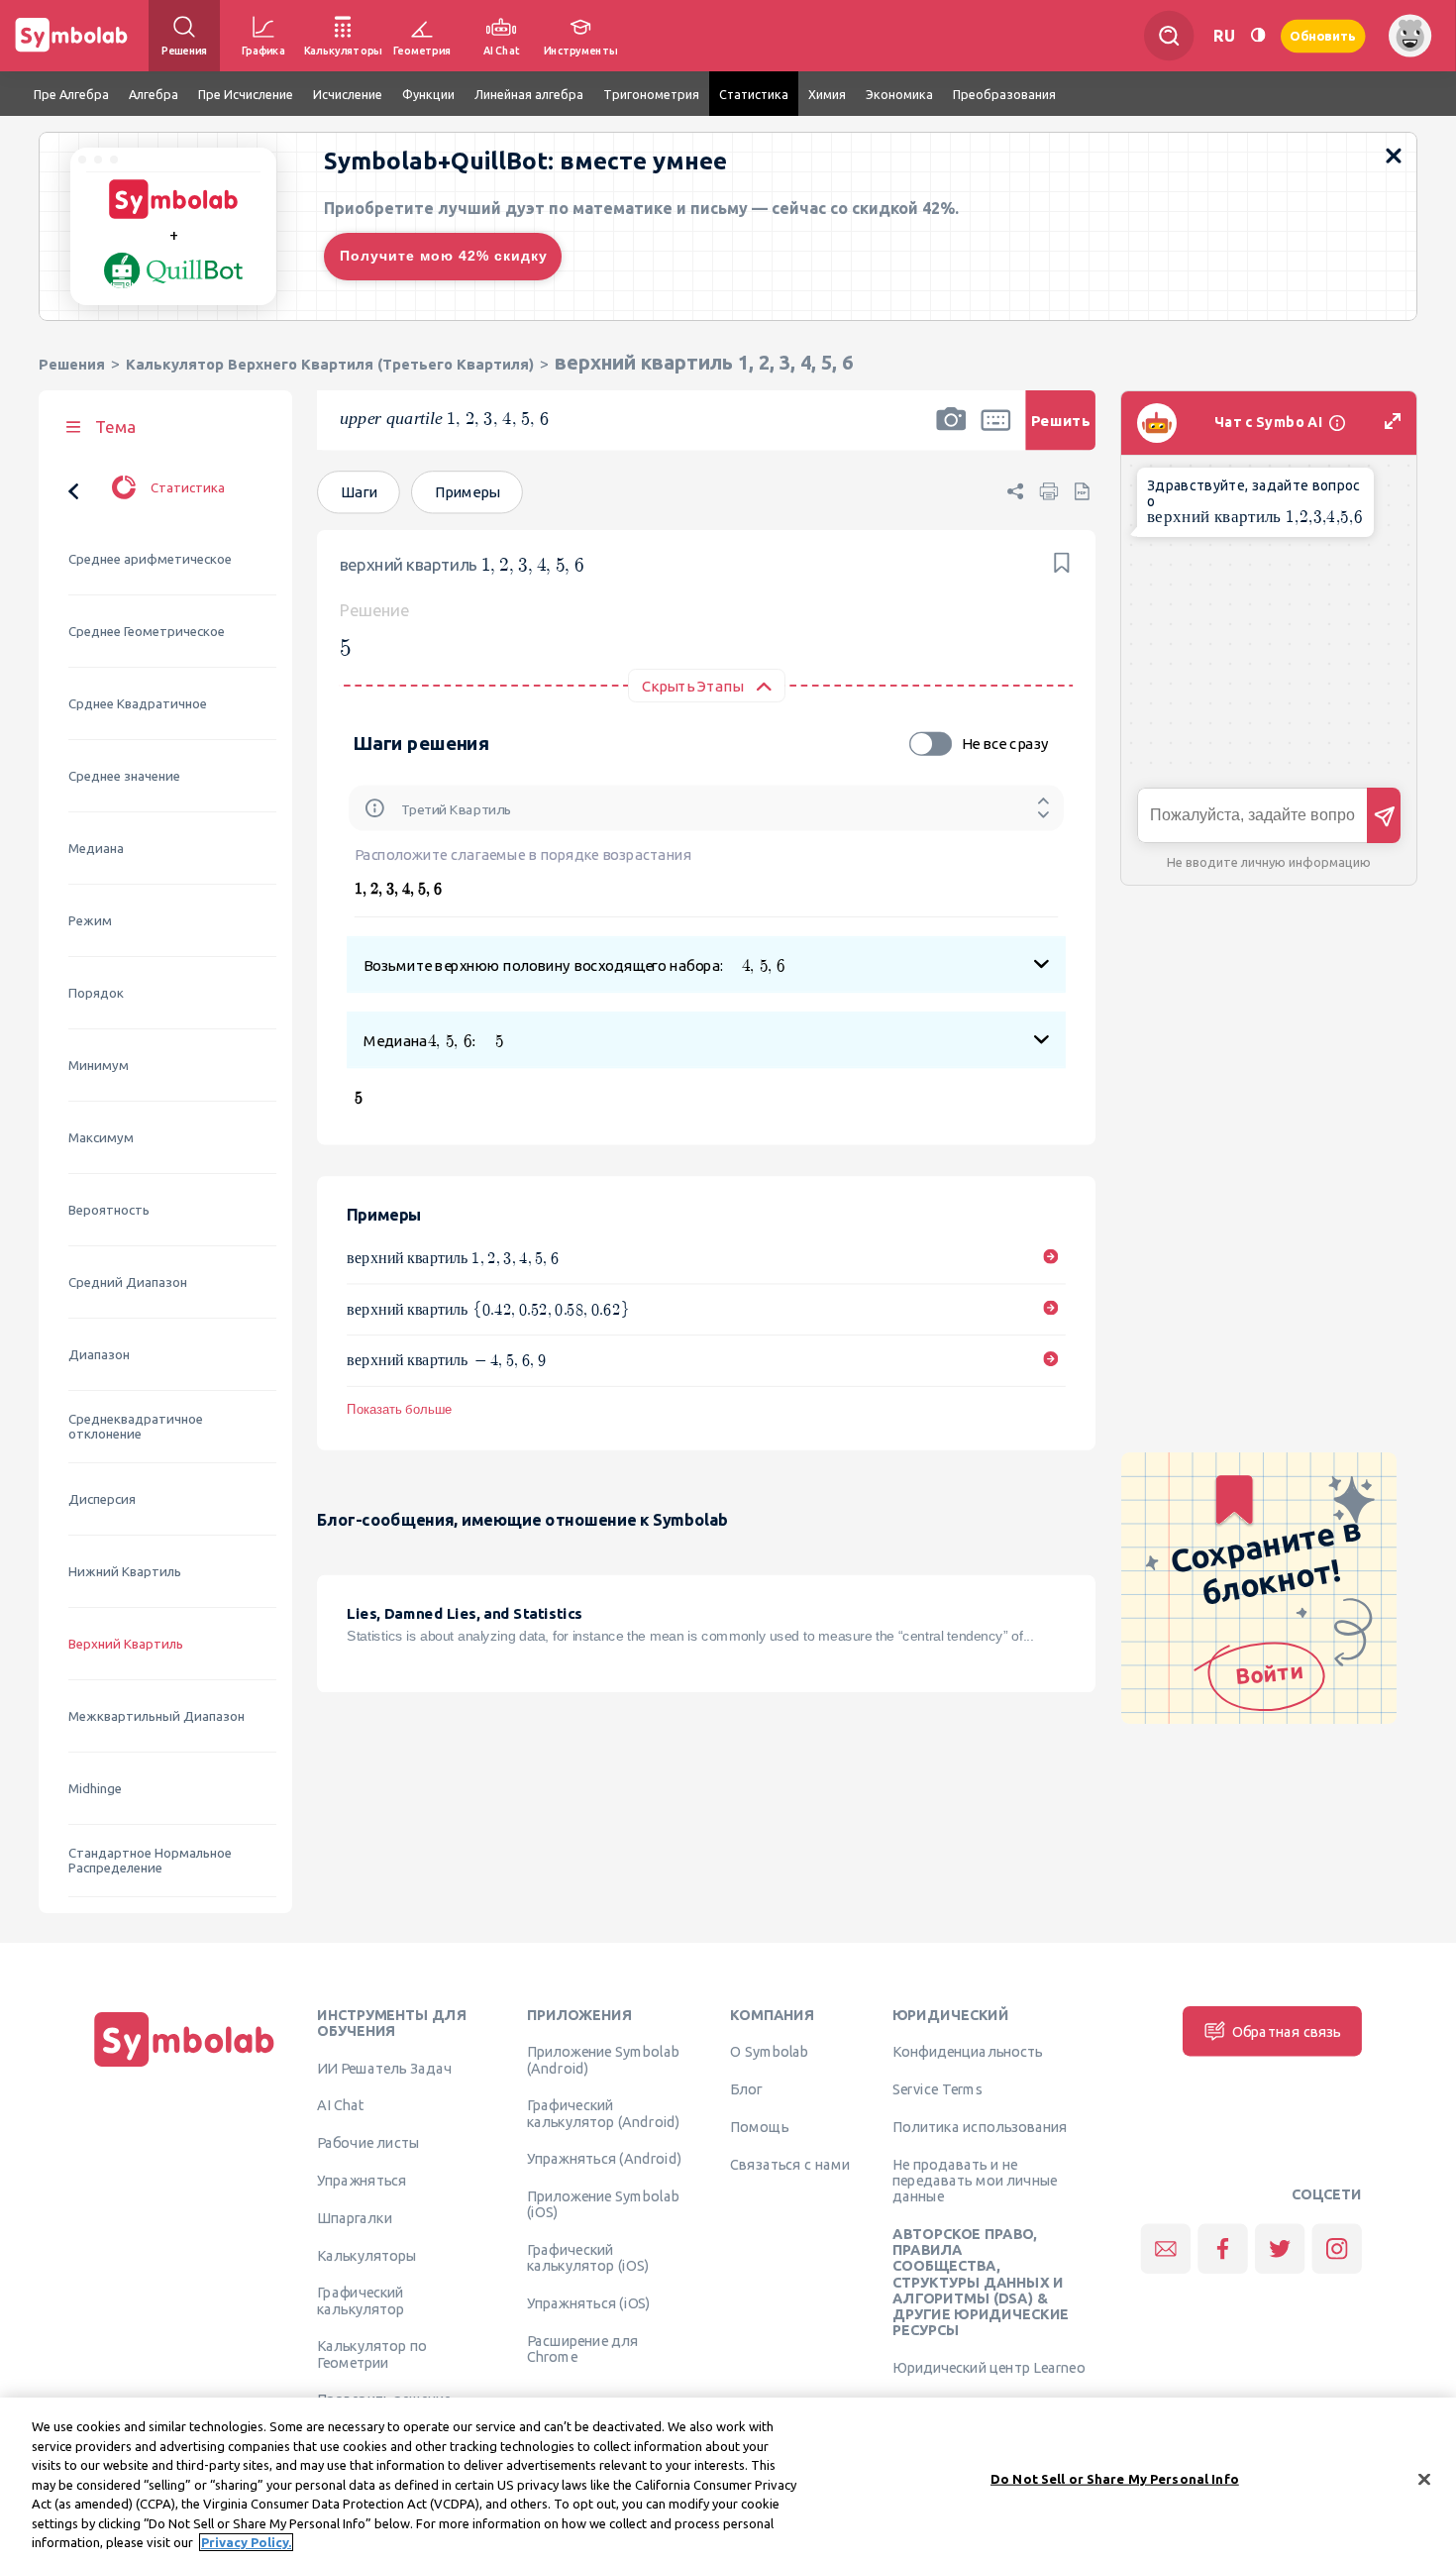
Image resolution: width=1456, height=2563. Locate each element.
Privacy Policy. (246, 2542)
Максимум (101, 1138)
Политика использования (980, 2126)
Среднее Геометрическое (147, 632)
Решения (72, 364)
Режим (90, 921)
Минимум (99, 1066)
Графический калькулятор (361, 2300)
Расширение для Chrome (583, 2348)
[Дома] (184, 2067)
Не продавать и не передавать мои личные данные (975, 2180)
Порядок (96, 993)
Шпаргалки (355, 2217)
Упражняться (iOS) (589, 2303)
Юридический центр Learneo (988, 2367)
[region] (728, 2480)
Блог (746, 2089)
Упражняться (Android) (605, 2159)
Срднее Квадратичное (138, 704)
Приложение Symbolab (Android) (603, 2060)
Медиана (96, 849)
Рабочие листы (368, 2143)
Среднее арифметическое (150, 559)
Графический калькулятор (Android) (604, 2113)
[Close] (1424, 2479)
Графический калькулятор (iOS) (588, 2258)
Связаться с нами (790, 2164)
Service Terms (937, 2089)
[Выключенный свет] (1258, 35)
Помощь (759, 2126)
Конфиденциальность (967, 2052)
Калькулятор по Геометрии (372, 2354)
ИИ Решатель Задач (384, 2068)
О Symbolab (769, 2052)
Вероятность (109, 1210)
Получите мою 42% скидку (444, 256)
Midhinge (95, 1789)
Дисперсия (102, 1499)
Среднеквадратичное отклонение (136, 1427)
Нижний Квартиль (125, 1572)
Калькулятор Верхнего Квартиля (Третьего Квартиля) (330, 364)
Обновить (1323, 35)
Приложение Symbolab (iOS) (603, 2204)
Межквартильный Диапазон (156, 1716)
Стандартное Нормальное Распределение (150, 1861)
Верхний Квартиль (126, 1644)
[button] (951, 433)
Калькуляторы (367, 2255)
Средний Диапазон (128, 1282)
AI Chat (341, 2105)
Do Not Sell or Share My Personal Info (1115, 2478)
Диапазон (99, 1355)
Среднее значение (124, 776)
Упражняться (362, 2180)
